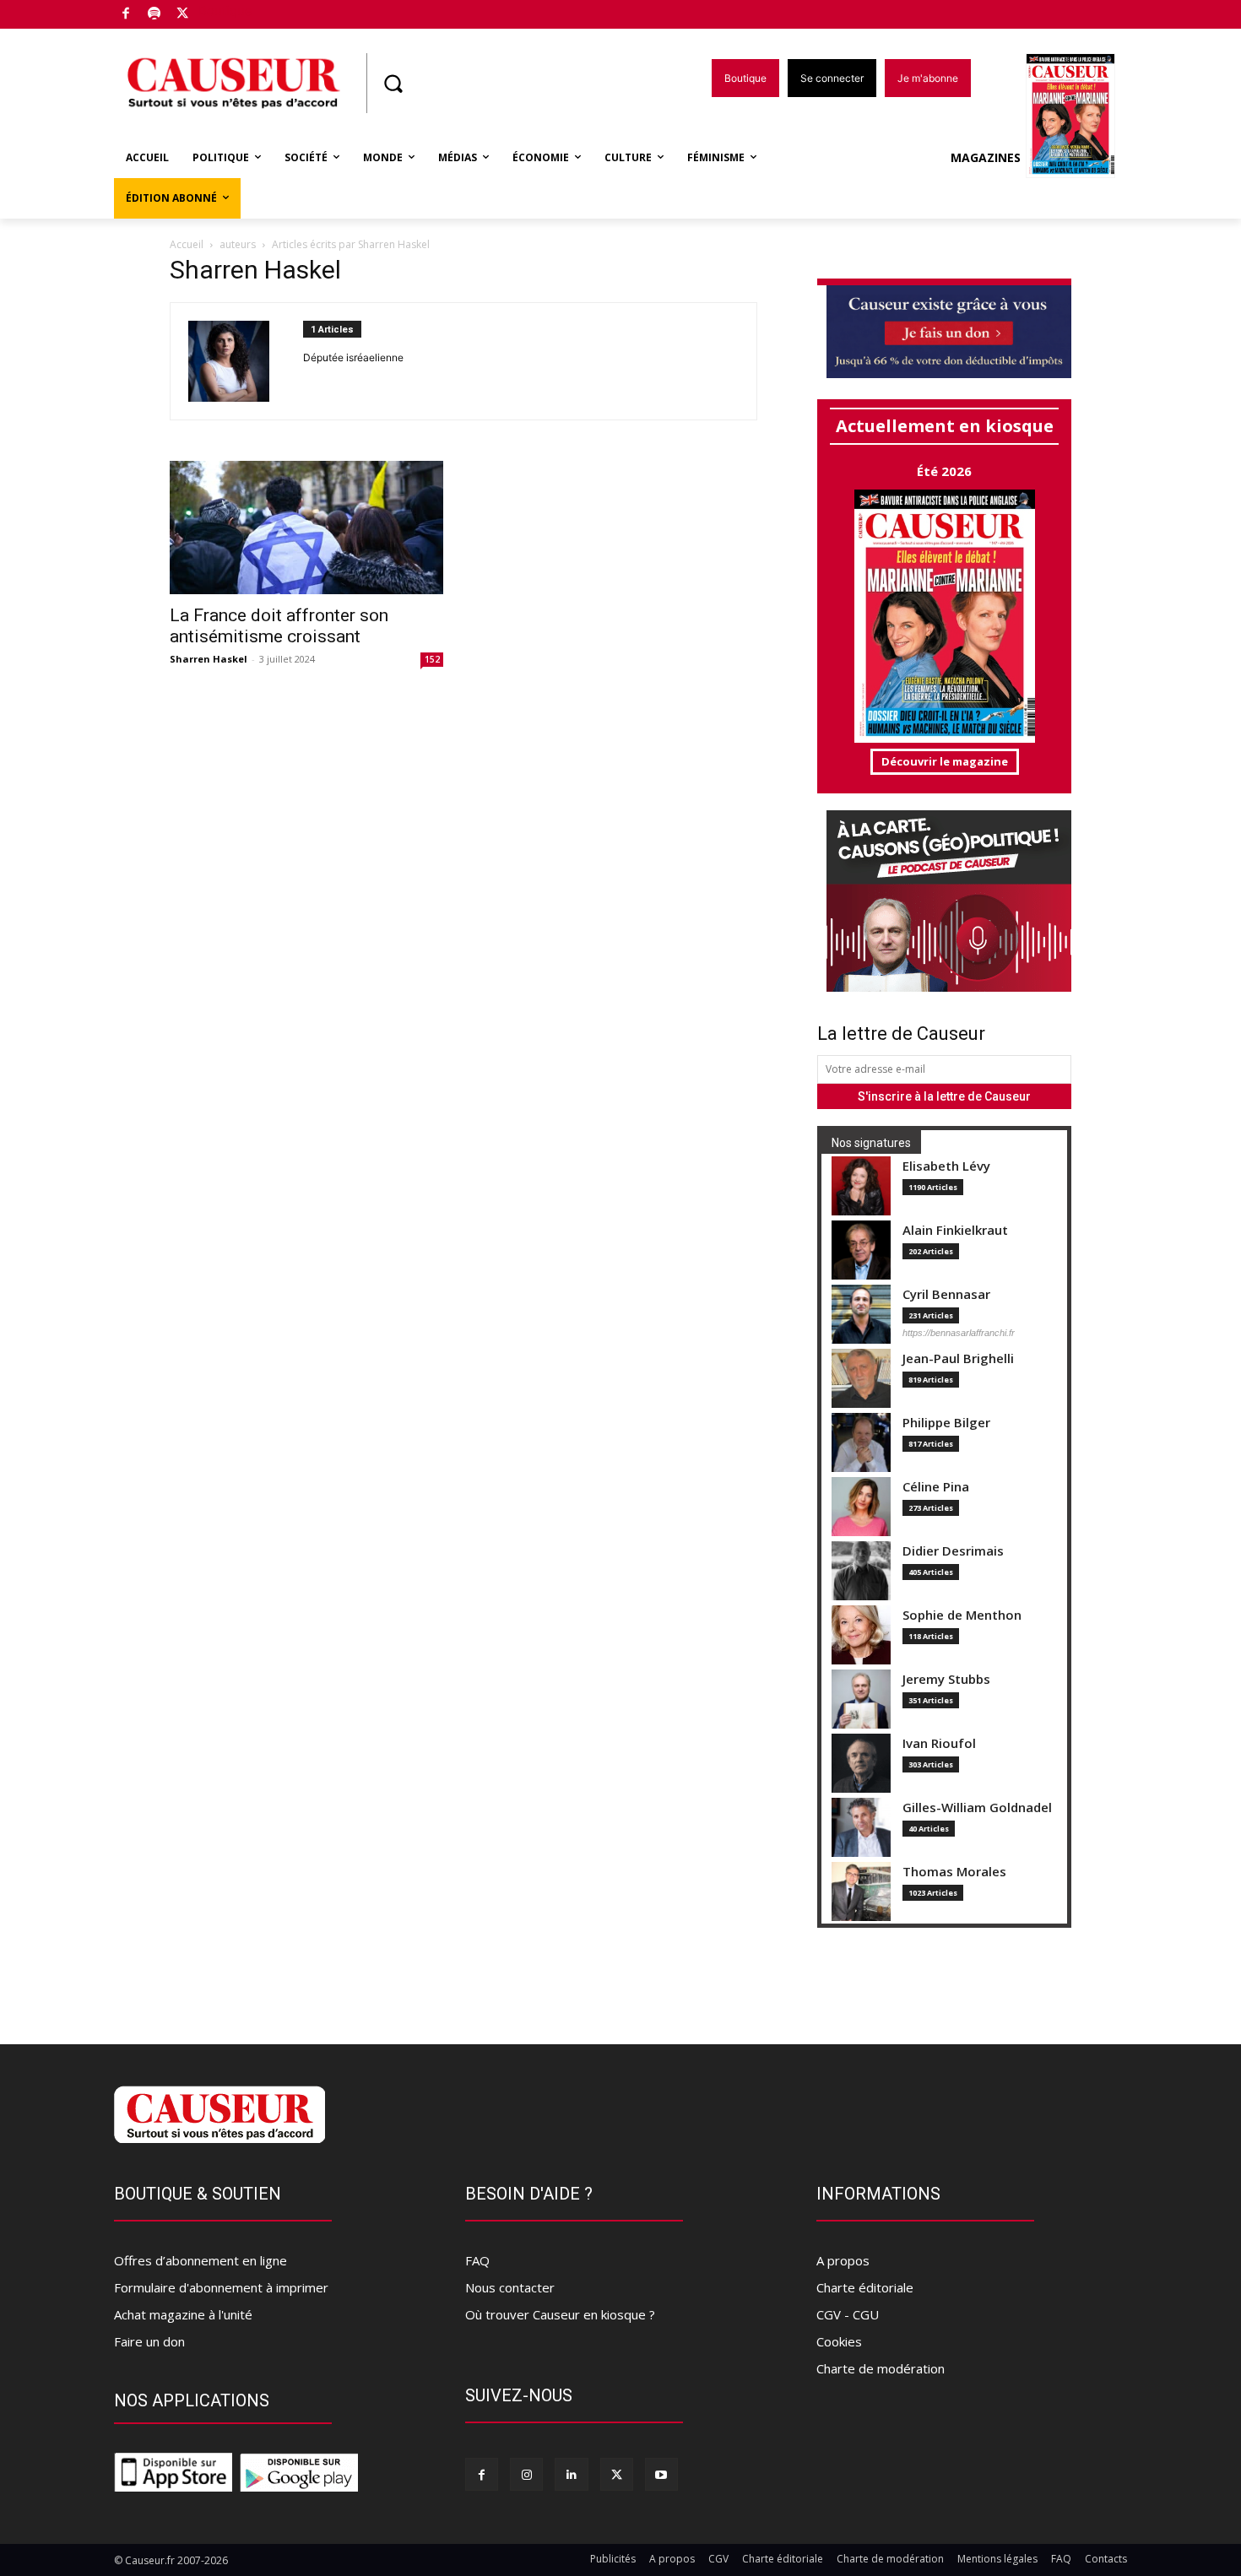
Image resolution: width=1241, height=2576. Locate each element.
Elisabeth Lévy (946, 1166)
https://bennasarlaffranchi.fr (959, 1333)
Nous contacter (510, 2287)
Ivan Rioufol (939, 1743)
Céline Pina (936, 1487)
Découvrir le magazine (945, 761)
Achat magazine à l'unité (183, 2314)
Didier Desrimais (953, 1551)
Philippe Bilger (946, 1423)
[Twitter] (183, 15)
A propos (843, 2260)
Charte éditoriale (865, 2287)
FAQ (477, 2260)
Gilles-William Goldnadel (977, 1808)
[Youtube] (661, 2474)
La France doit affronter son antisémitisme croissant (279, 626)
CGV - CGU (848, 2314)
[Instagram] (526, 2474)
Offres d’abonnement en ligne (201, 2260)
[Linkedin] (571, 2474)
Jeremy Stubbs (946, 1679)
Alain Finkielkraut (955, 1230)
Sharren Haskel (209, 659)
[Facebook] (126, 15)
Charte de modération (881, 2368)
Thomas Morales (954, 1872)
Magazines (986, 157)
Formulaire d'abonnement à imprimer (221, 2287)
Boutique (225, 11)
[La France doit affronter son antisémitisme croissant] (306, 528)
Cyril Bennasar (946, 1294)
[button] (393, 84)
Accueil (187, 244)
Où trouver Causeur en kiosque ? (560, 2314)
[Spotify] (155, 15)
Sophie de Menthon (962, 1615)
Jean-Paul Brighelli (958, 1358)
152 (432, 659)
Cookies (839, 2341)
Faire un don (149, 2341)
